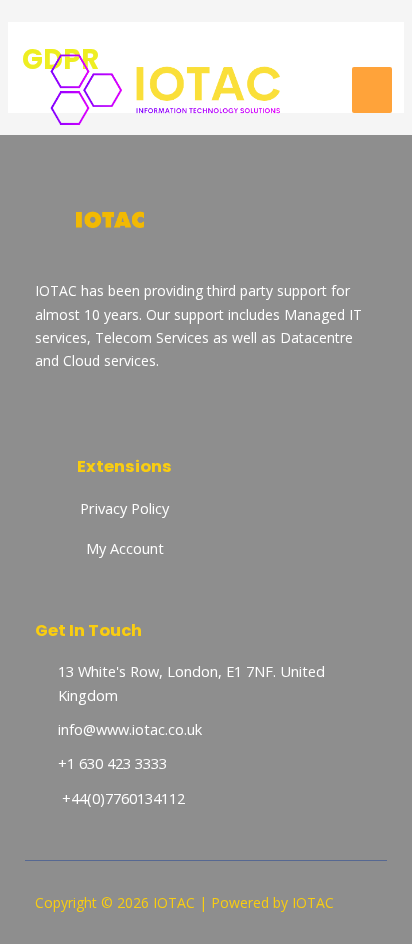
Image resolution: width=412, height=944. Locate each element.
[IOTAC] (179, 90)
